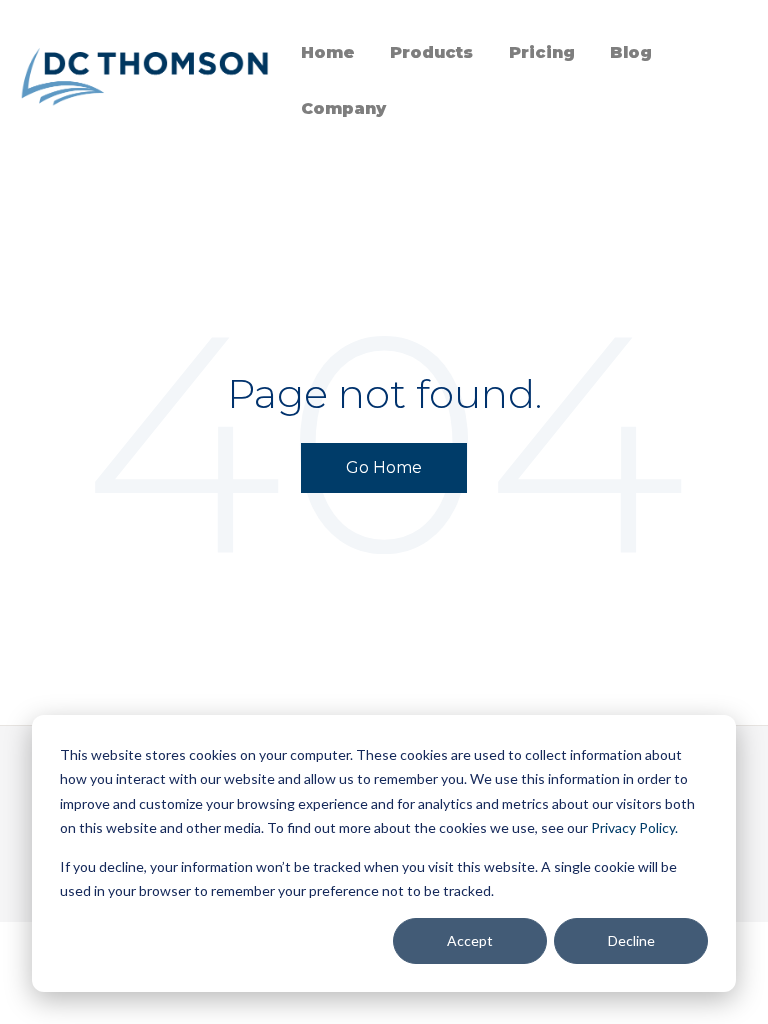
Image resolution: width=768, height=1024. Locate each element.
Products (431, 52)
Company (343, 108)
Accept (470, 940)
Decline (631, 940)
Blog (631, 52)
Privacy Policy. (633, 827)
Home (328, 52)
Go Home (384, 467)
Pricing (542, 52)
